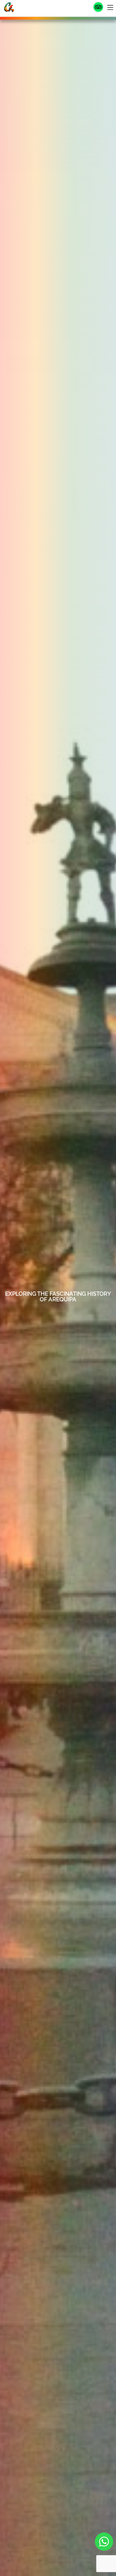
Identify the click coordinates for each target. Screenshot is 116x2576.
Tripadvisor (98, 7)
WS (104, 2542)
